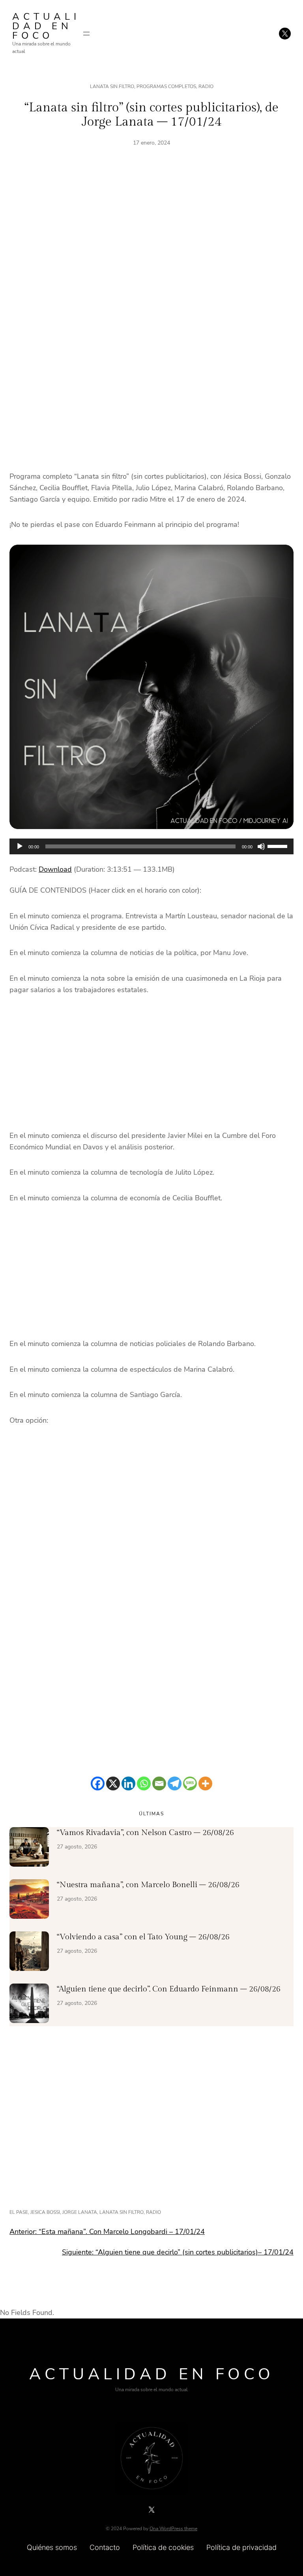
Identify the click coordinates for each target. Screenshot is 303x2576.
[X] (113, 1783)
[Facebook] (98, 1783)
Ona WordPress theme (173, 2529)
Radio (206, 86)
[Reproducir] (20, 846)
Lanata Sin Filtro (112, 86)
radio (153, 2212)
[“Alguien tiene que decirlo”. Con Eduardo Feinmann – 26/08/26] (29, 2005)
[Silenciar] (261, 846)
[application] (151, 846)
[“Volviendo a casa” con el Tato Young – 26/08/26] (29, 1953)
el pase (19, 2212)
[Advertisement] (151, 246)
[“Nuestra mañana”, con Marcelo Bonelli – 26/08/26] (29, 1901)
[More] (205, 1783)
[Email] (159, 1783)
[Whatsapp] (144, 1783)
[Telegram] (175, 1783)
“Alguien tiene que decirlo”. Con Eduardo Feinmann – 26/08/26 (169, 1989)
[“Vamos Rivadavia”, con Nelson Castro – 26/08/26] (29, 1848)
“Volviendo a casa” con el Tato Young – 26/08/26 (143, 1937)
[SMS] (190, 1783)
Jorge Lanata (80, 2212)
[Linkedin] (128, 1783)
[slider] (279, 846)
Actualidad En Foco (46, 26)
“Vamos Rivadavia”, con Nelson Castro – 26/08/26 (145, 1833)
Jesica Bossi (45, 2212)
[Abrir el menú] (86, 34)
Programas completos (166, 86)
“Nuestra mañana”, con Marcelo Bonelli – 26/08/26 (148, 1885)
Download (55, 869)
